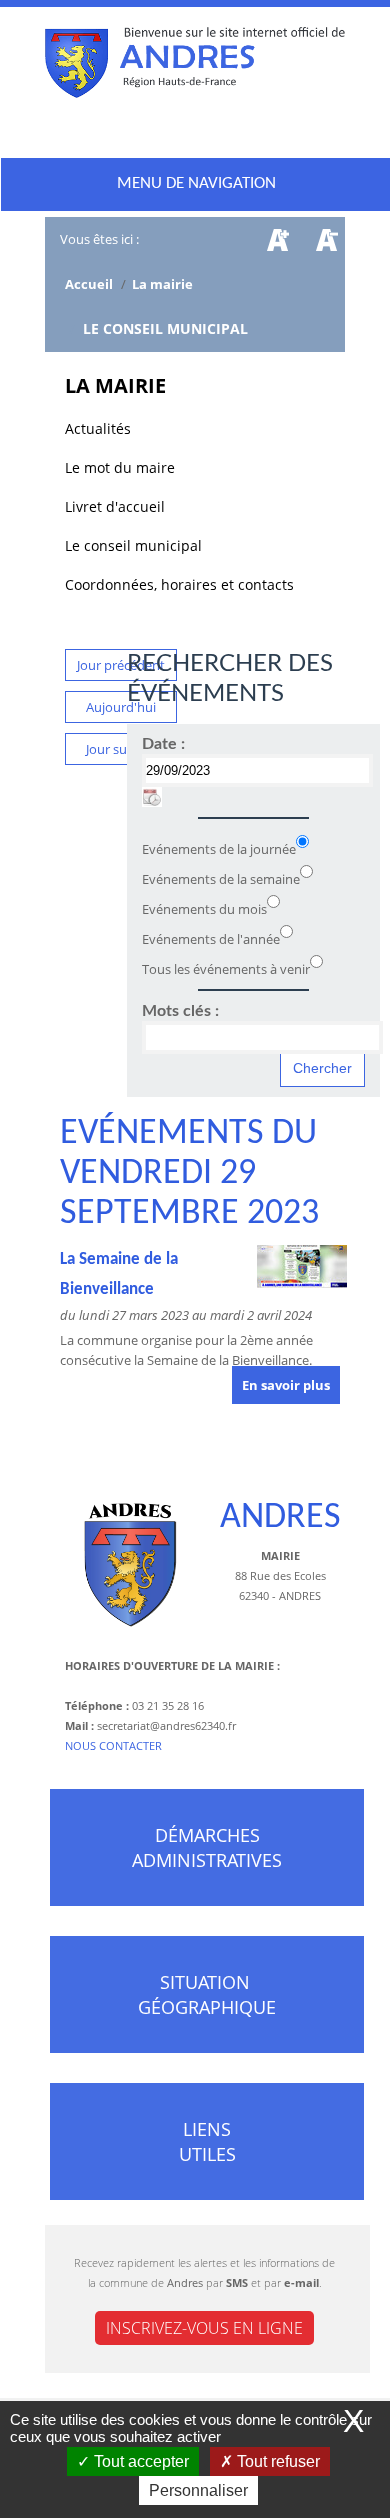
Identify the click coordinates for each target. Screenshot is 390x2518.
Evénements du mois (204, 909)
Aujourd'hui (121, 707)
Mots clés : (180, 1011)
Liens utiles (207, 2141)
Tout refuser (276, 2461)
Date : (163, 744)
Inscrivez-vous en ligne (204, 2328)
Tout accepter (139, 2461)
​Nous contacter (113, 1745)
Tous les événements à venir (226, 969)
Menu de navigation (196, 183)
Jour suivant (121, 749)
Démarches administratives (207, 1847)
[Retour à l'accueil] (195, 67)
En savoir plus (286, 1385)
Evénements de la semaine (221, 879)
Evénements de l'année (211, 939)
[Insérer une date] (152, 797)
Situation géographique (207, 1994)
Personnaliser (198, 2490)
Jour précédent (121, 665)
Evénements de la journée (219, 849)
